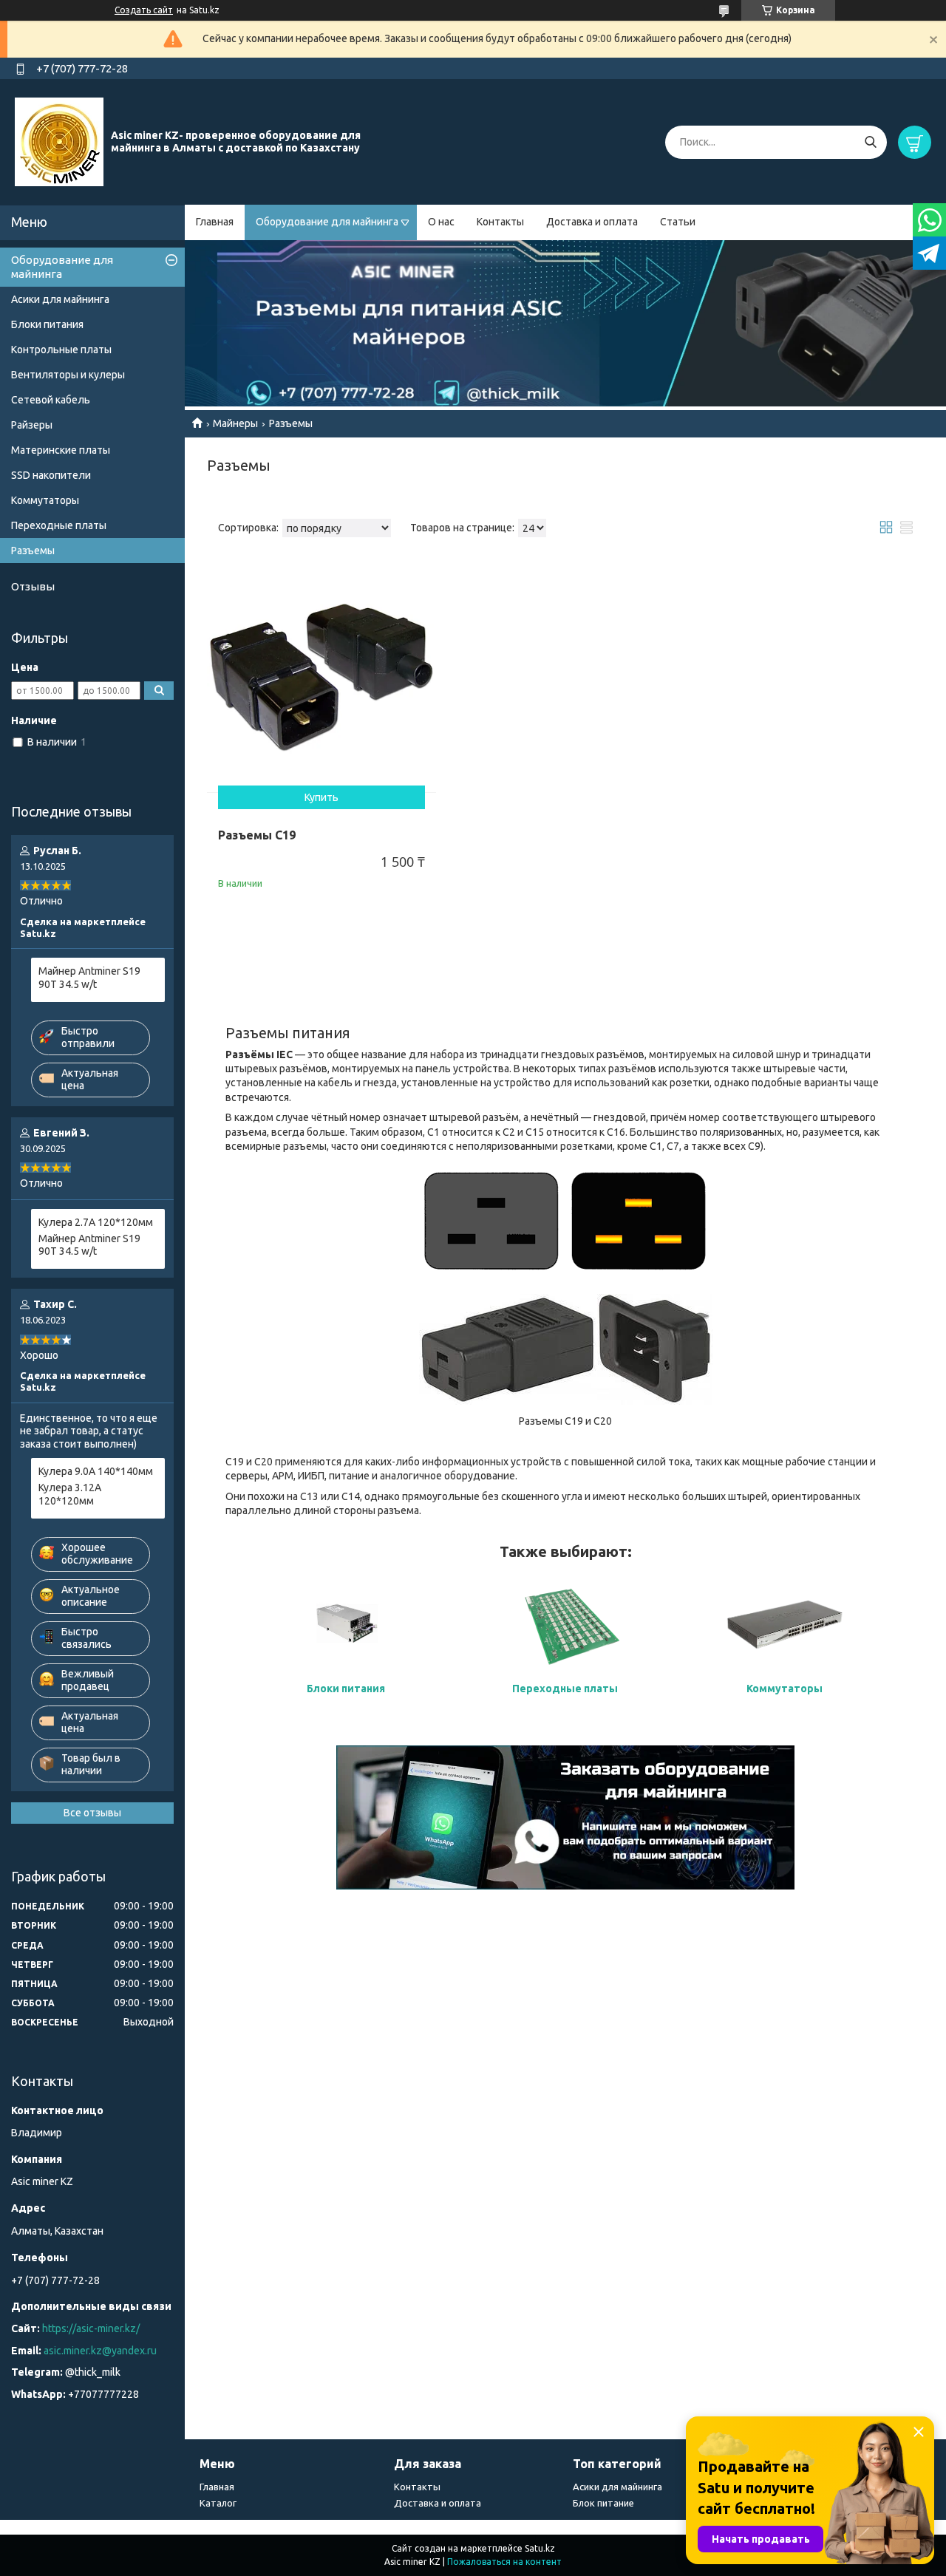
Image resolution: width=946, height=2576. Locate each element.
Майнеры (235, 423)
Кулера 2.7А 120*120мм (96, 1222)
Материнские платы (61, 450)
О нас (441, 222)
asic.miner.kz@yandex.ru (100, 2351)
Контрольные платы (61, 350)
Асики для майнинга (60, 299)
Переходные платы (59, 525)
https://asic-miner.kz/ (91, 2328)
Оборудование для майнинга (327, 222)
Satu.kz (540, 2548)
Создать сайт (144, 10)
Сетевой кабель (51, 400)
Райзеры (32, 425)
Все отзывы (92, 1813)
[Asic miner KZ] (59, 141)
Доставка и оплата (592, 222)
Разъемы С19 (257, 835)
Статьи (678, 222)
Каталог (218, 2503)
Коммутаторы (785, 1689)
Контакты (500, 222)
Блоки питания (47, 324)
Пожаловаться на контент (504, 2562)
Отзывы (33, 586)
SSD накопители (51, 475)
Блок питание (603, 2503)
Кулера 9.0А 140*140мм (96, 1471)
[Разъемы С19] (321, 678)
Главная (215, 222)
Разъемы (33, 551)
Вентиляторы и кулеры (68, 375)
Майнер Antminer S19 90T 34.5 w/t (89, 978)
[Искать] (870, 142)
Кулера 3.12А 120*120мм (70, 1494)
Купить (321, 797)
